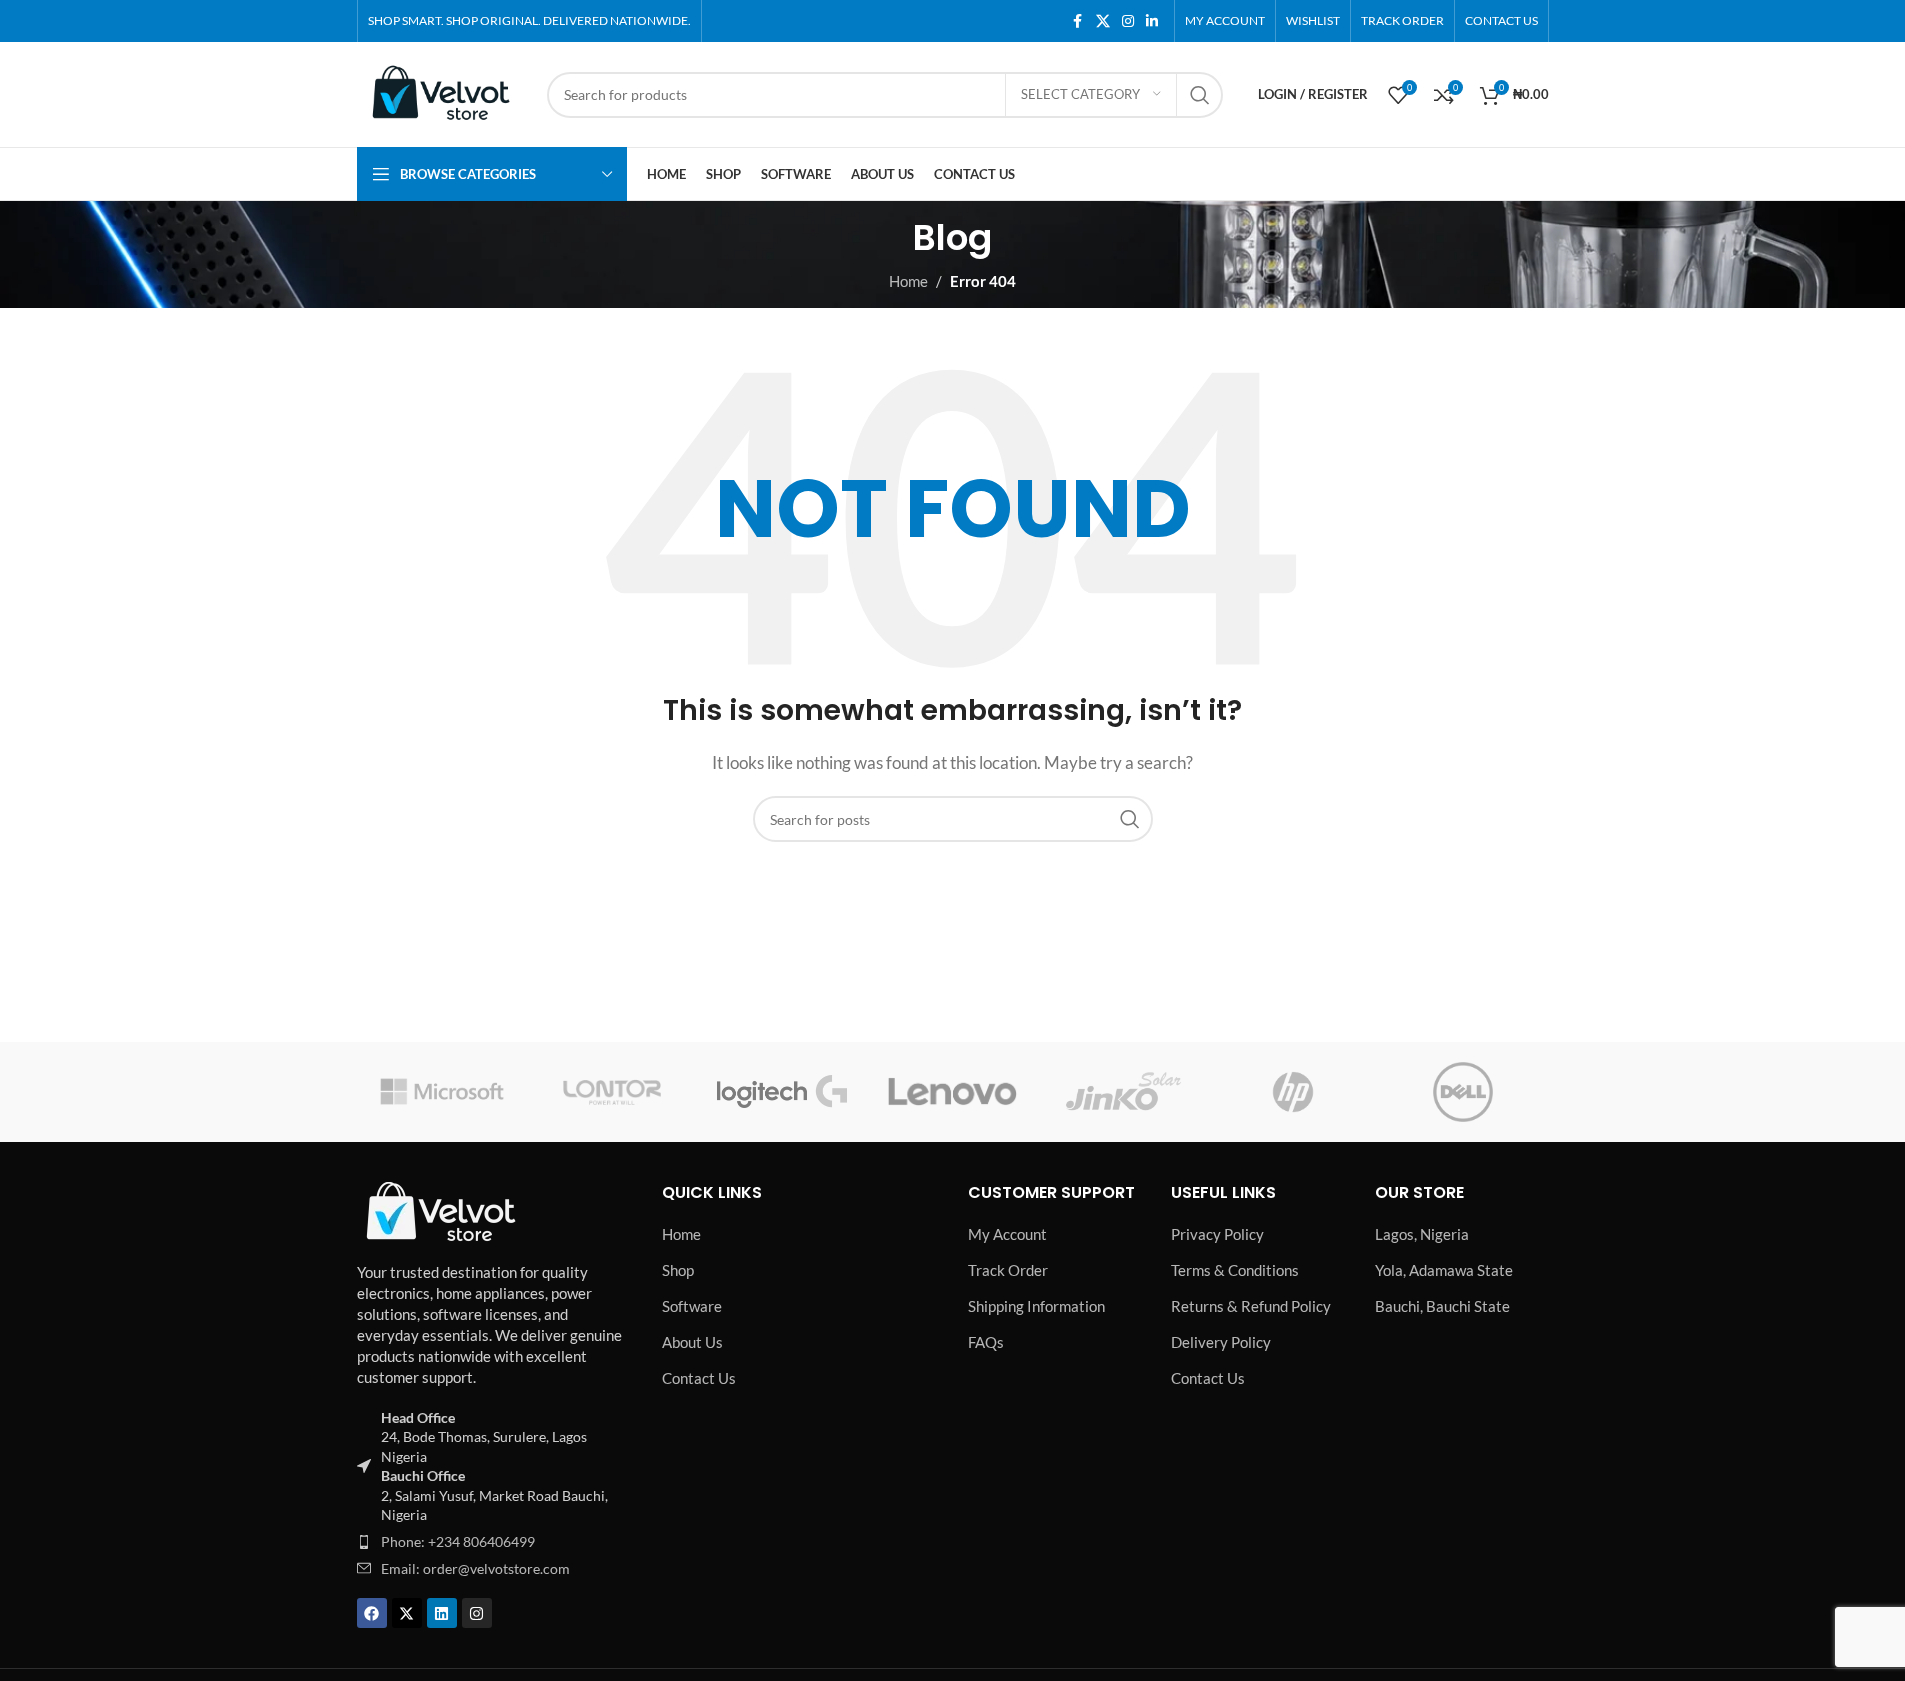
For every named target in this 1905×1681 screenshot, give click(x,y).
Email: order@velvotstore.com (475, 1568)
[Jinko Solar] (1123, 1092)
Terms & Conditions (1235, 1270)
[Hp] (1293, 1092)
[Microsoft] (442, 1092)
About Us (692, 1342)
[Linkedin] (442, 1613)
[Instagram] (477, 1613)
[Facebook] (372, 1613)
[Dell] (1463, 1092)
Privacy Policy (1217, 1234)
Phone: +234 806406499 (458, 1541)
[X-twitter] (407, 1613)
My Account (1007, 1234)
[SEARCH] (1200, 95)
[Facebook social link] (1078, 21)
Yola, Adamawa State (1444, 1270)
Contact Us (699, 1378)
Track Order (1008, 1270)
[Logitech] (782, 1092)
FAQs (986, 1342)
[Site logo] (442, 92)
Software (692, 1306)
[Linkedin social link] (1152, 21)
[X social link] (1103, 21)
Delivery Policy (1221, 1342)
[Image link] (442, 1209)
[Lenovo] (952, 1092)
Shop (678, 1270)
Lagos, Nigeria (1422, 1234)
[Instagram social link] (1128, 21)
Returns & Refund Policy (1251, 1306)
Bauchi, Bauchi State (1442, 1306)
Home (681, 1234)
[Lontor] (612, 1092)
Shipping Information (1036, 1306)
